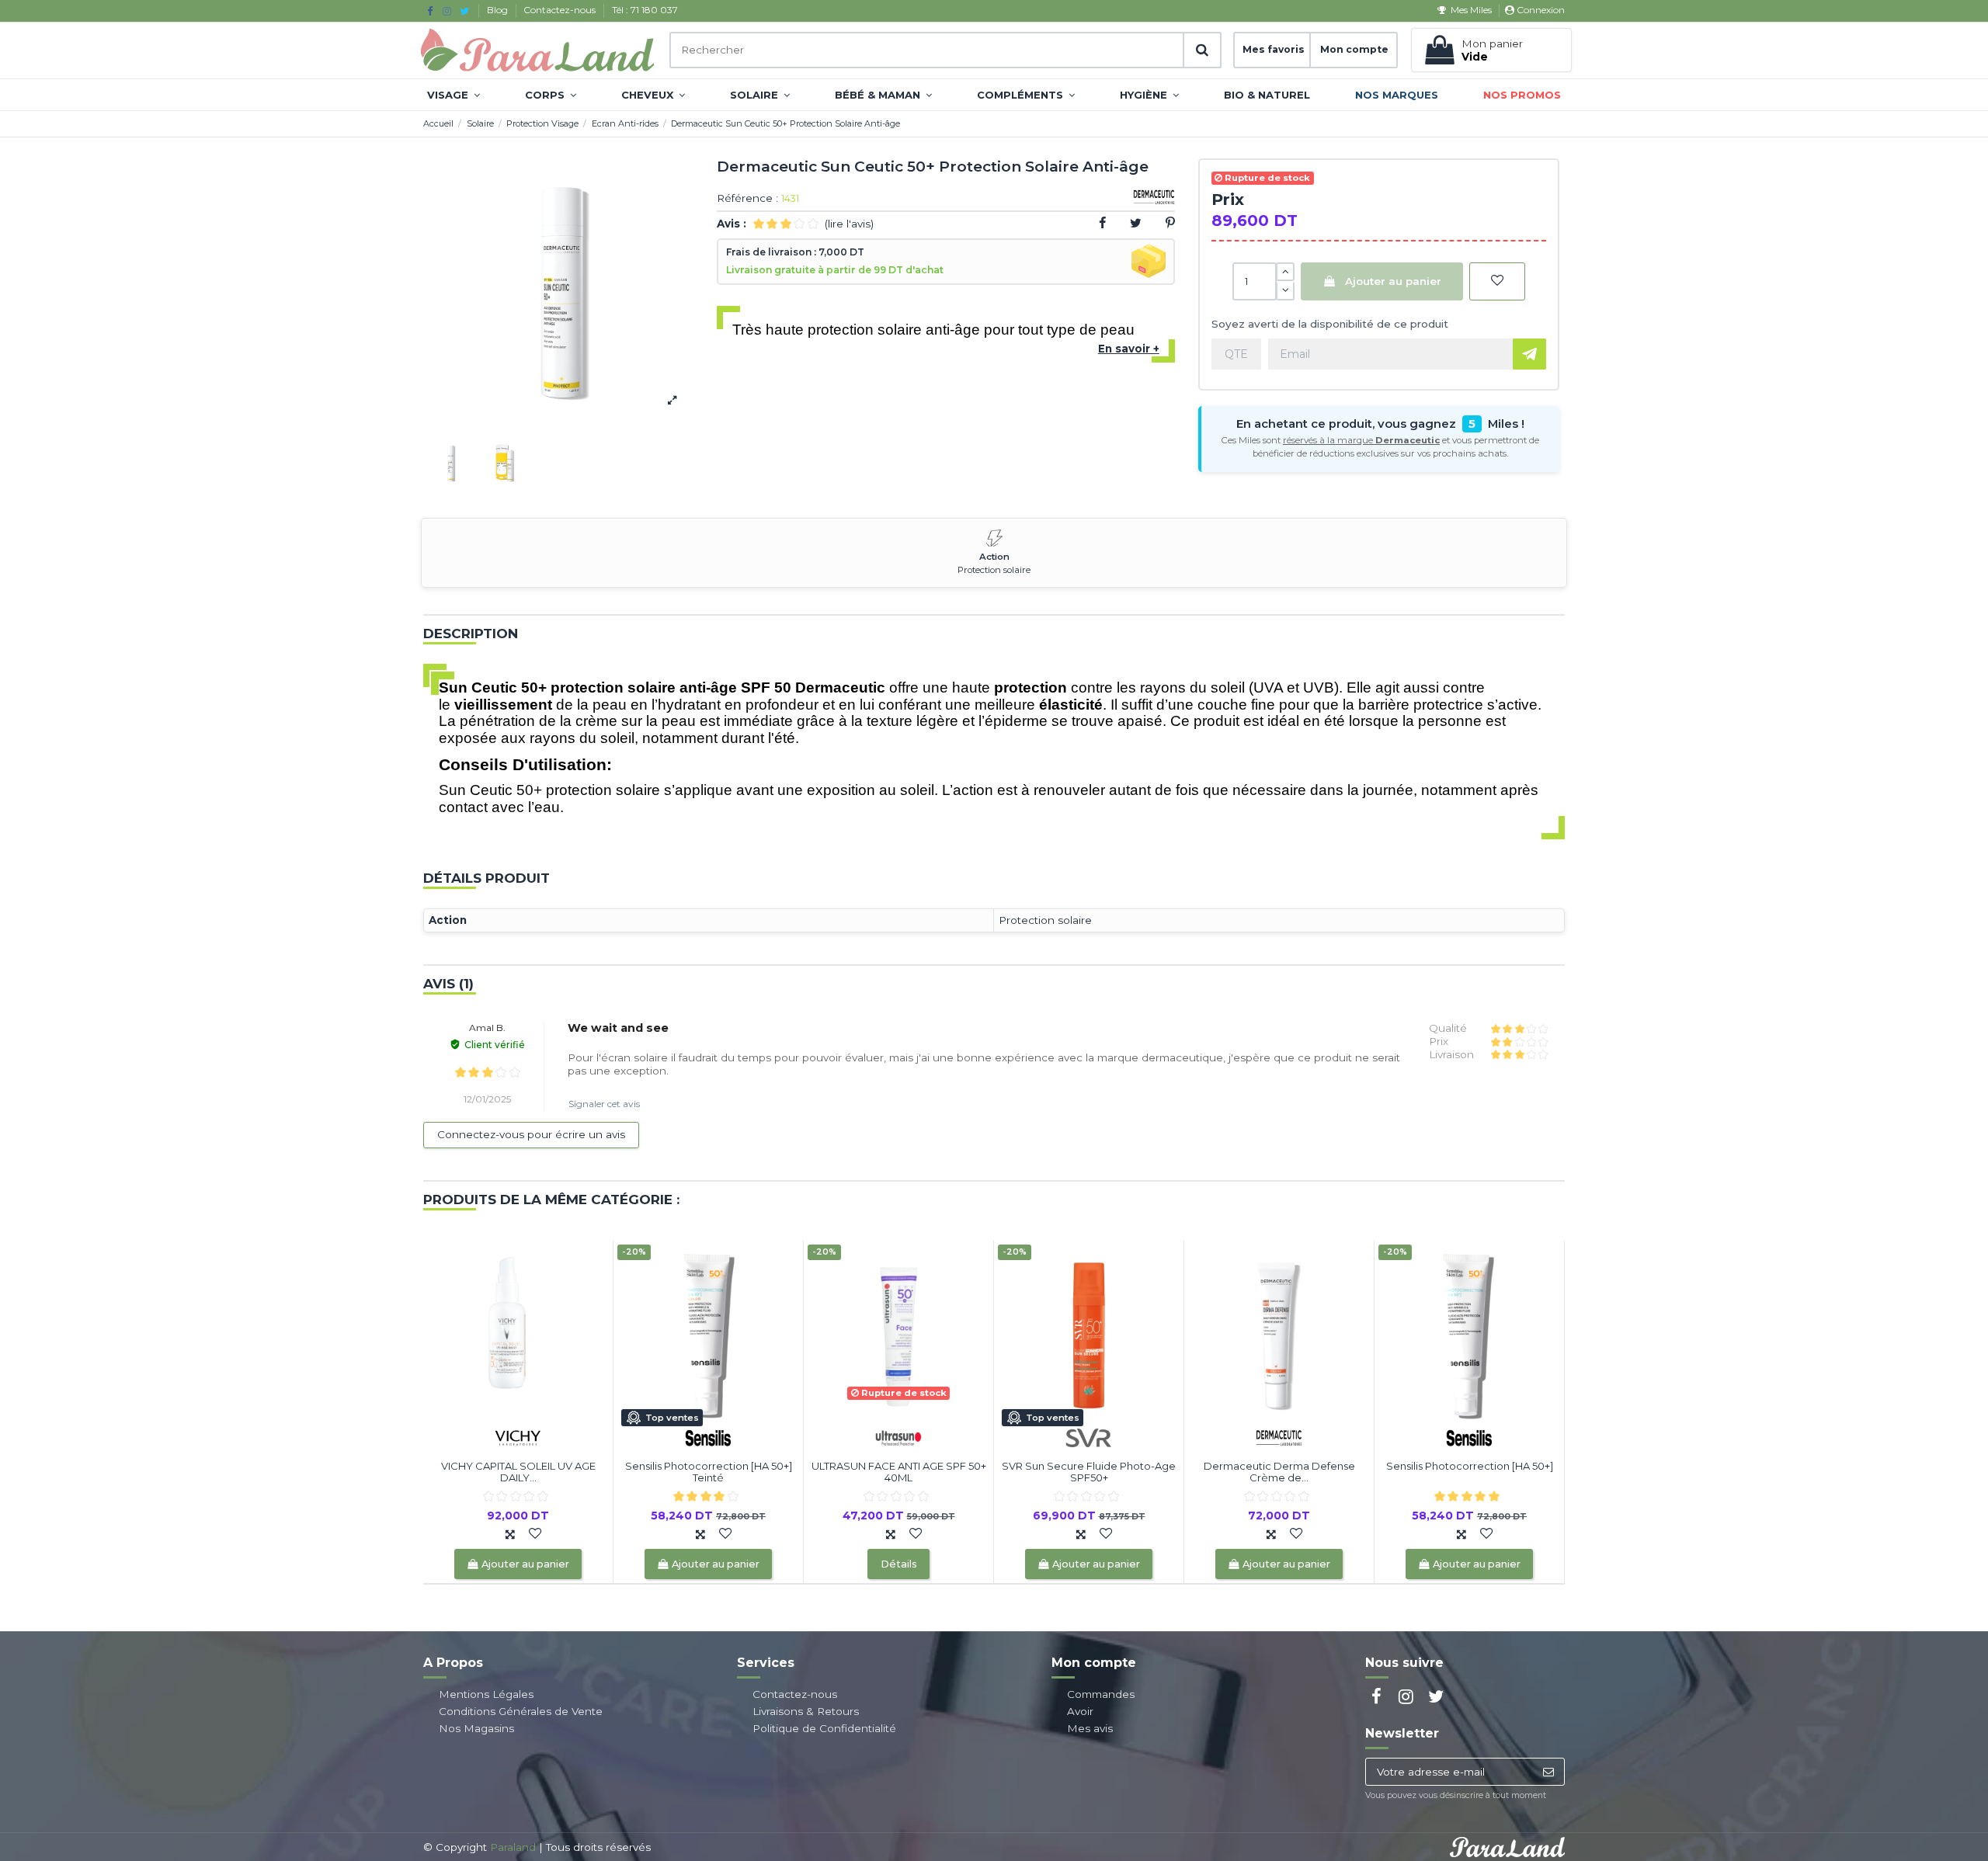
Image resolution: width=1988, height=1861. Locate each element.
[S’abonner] (1548, 1772)
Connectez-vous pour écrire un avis (531, 1134)
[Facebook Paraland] (430, 11)
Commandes (1101, 1694)
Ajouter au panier (1393, 281)
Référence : (747, 199)
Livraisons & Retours (806, 1711)
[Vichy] (518, 1436)
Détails (899, 1564)
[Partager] (1102, 223)
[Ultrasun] (898, 1436)
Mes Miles (1471, 10)
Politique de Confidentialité (824, 1728)
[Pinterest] (1170, 223)
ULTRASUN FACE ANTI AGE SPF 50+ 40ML (899, 1472)
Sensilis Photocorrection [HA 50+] (1470, 1466)
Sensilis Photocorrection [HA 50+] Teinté (709, 1472)
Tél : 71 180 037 (645, 10)
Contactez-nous (561, 10)
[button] (454, 95)
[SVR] (1089, 1436)
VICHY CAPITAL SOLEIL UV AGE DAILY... (518, 1472)
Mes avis (1090, 1728)
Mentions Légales (486, 1694)
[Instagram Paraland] (447, 11)
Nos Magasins (476, 1728)
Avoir (1080, 1711)
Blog (499, 10)
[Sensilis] (708, 1436)
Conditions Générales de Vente (521, 1711)
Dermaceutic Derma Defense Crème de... (1279, 1472)
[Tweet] (1136, 223)
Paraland (513, 1847)
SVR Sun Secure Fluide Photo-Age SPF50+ (1089, 1472)
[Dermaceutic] (1279, 1436)
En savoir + (1129, 349)
